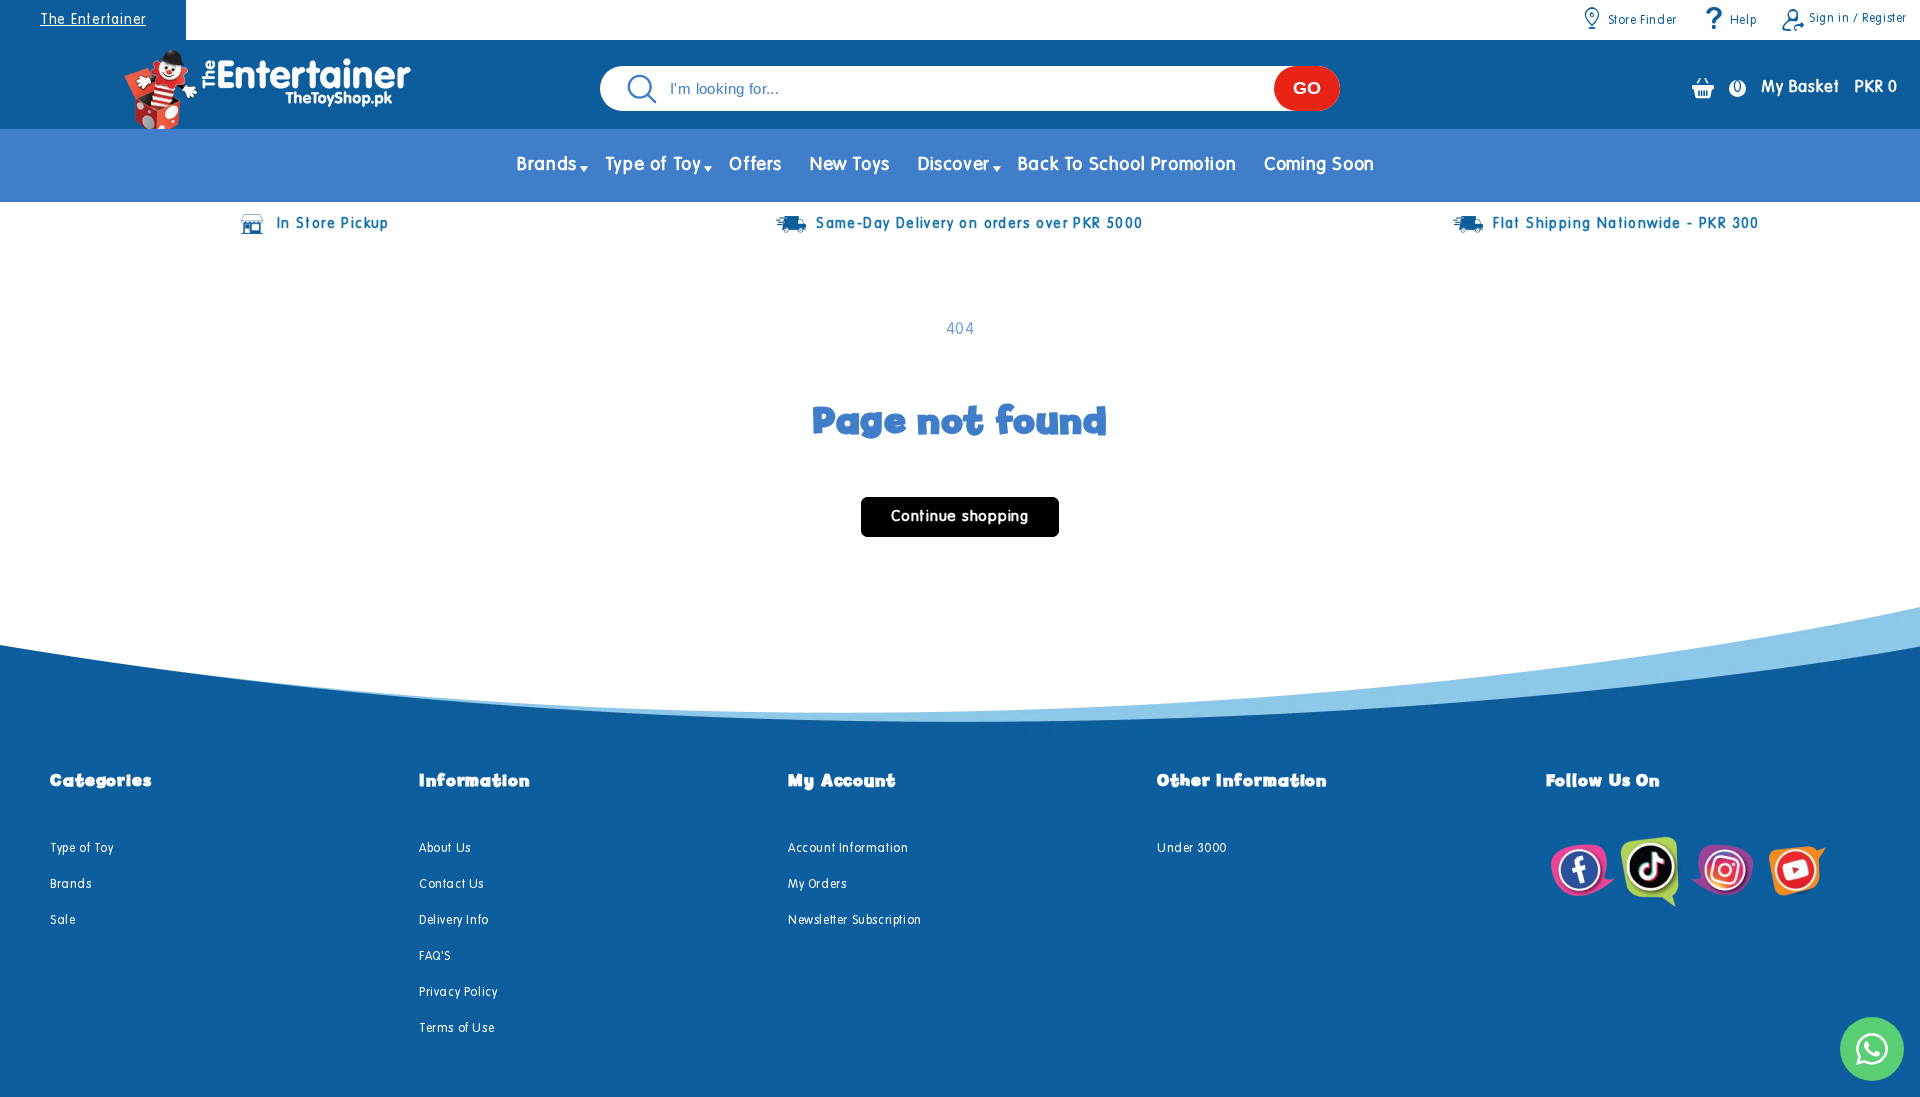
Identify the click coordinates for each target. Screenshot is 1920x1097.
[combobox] (970, 88)
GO (1307, 88)
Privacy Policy (458, 993)
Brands (71, 885)
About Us (445, 849)
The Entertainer (93, 20)
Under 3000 (1192, 849)
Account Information (848, 849)
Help (1743, 21)
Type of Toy (82, 849)
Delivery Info (454, 921)
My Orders (817, 885)
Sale (62, 921)
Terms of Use (456, 1029)
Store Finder (1642, 21)
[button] (547, 165)
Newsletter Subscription (855, 921)
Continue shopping (960, 516)
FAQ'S (435, 957)
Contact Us (451, 885)
